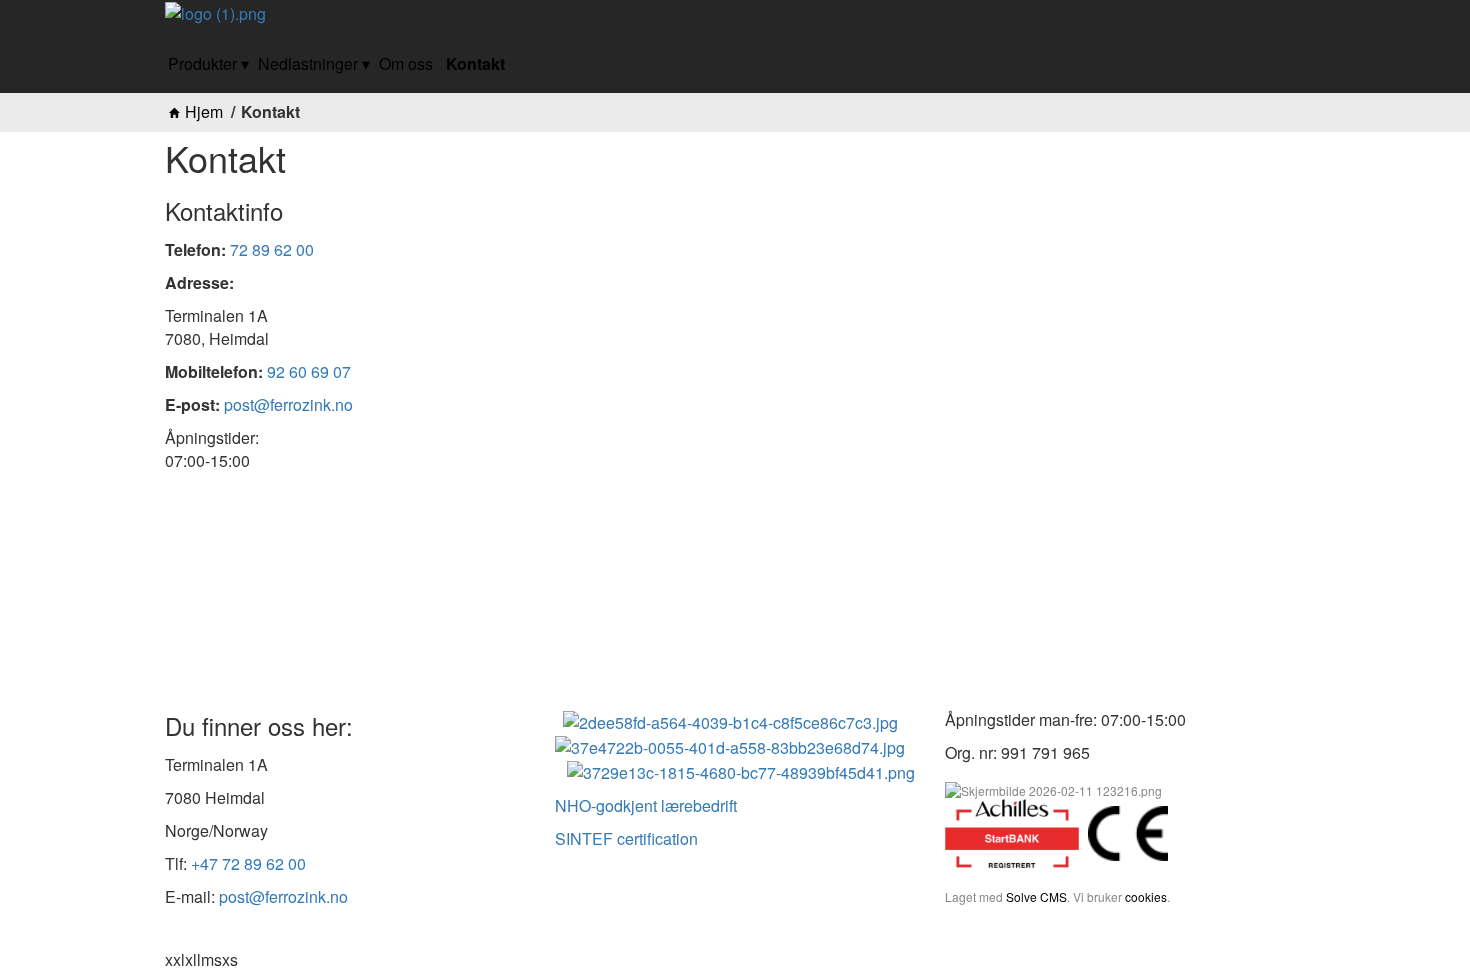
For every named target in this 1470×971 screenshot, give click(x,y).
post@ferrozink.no (288, 404)
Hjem (204, 112)
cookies (1146, 896)
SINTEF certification (626, 838)
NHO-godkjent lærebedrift (646, 805)
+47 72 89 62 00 (248, 863)
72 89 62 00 (272, 249)
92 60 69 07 (309, 371)
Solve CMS (1036, 896)
